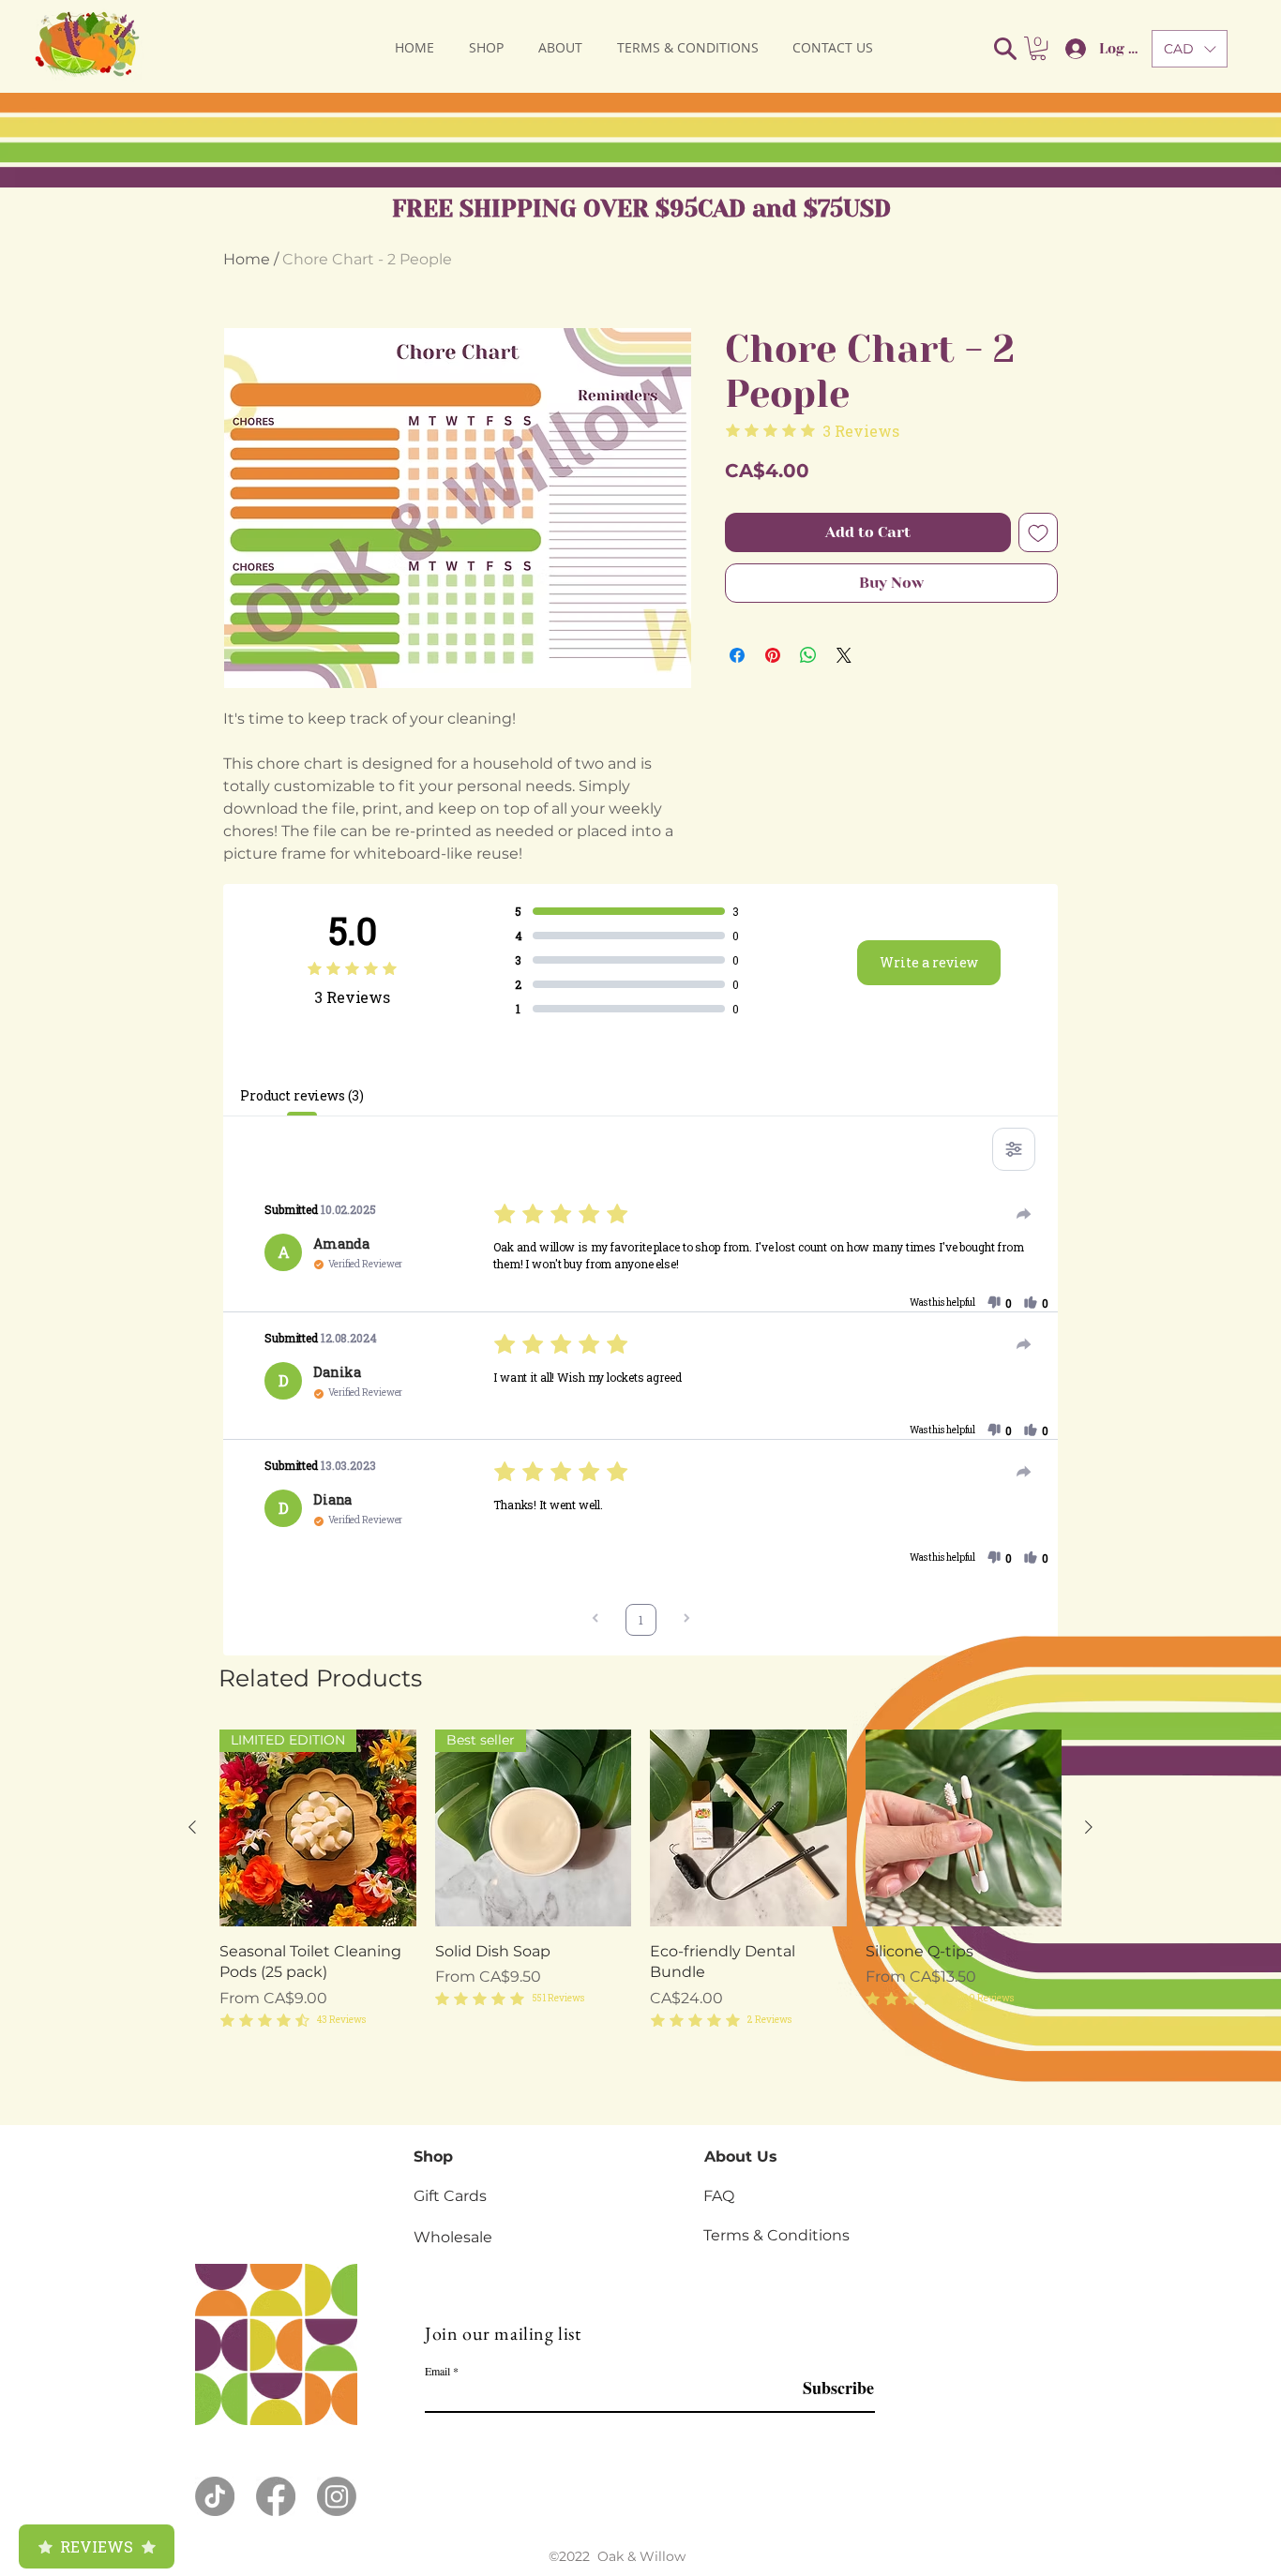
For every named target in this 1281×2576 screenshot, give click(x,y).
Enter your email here (380, 1333)
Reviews (97, 2546)
